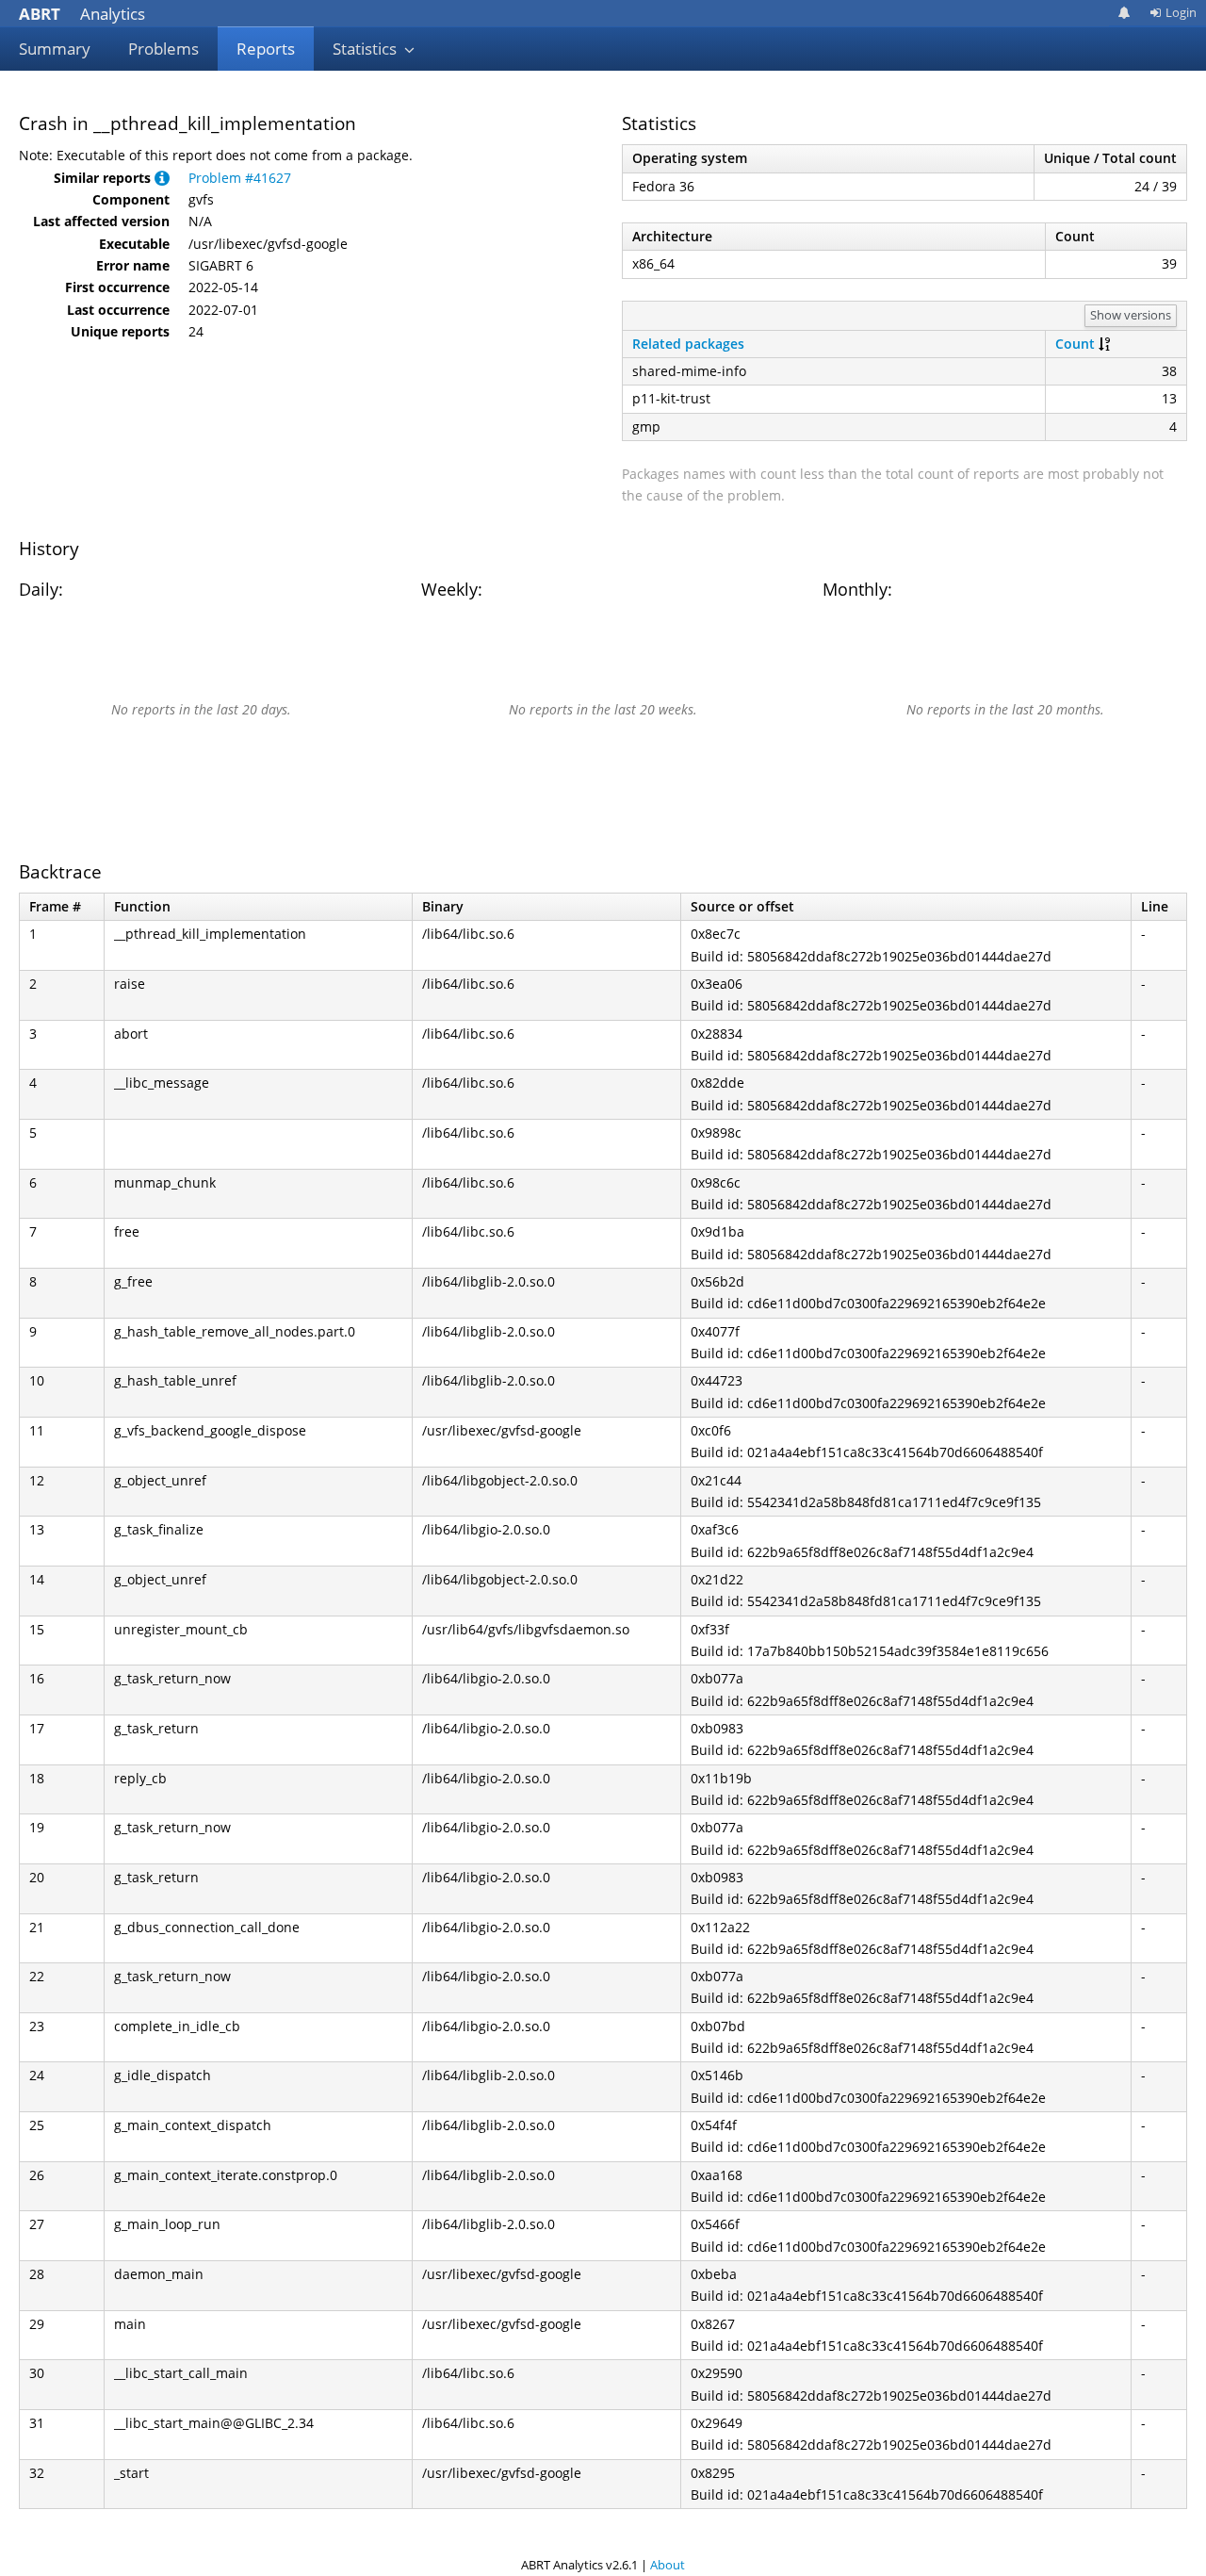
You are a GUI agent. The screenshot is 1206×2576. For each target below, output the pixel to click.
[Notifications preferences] (1125, 13)
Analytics (82, 14)
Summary (55, 49)
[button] (162, 178)
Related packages (688, 344)
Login (1181, 12)
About (668, 2565)
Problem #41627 (240, 178)
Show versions (1131, 315)
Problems (163, 49)
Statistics (367, 49)
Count (1075, 344)
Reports (266, 49)
